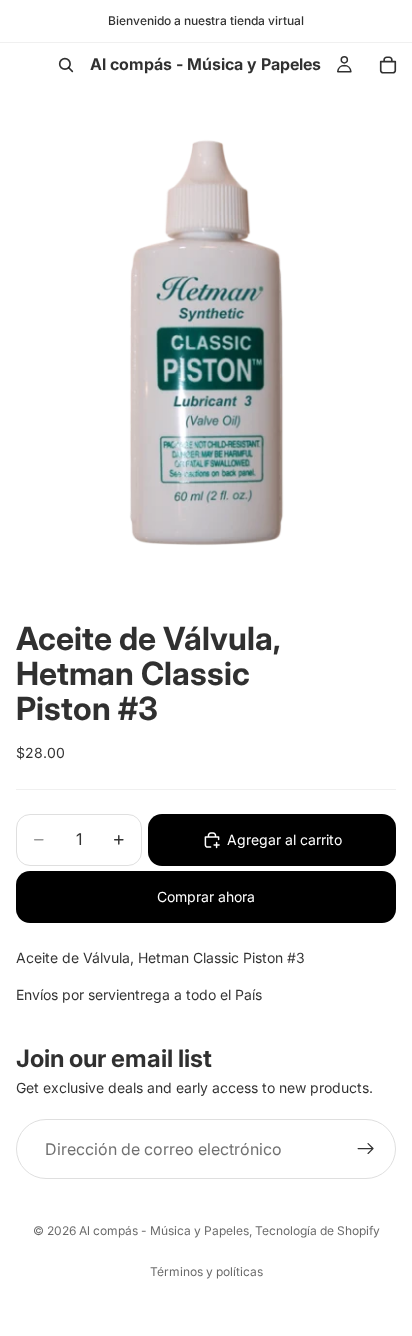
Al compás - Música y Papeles (164, 1230)
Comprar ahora (206, 896)
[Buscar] (66, 65)
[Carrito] (388, 65)
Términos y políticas (206, 1271)
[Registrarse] (366, 1150)
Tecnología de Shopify (317, 1230)
